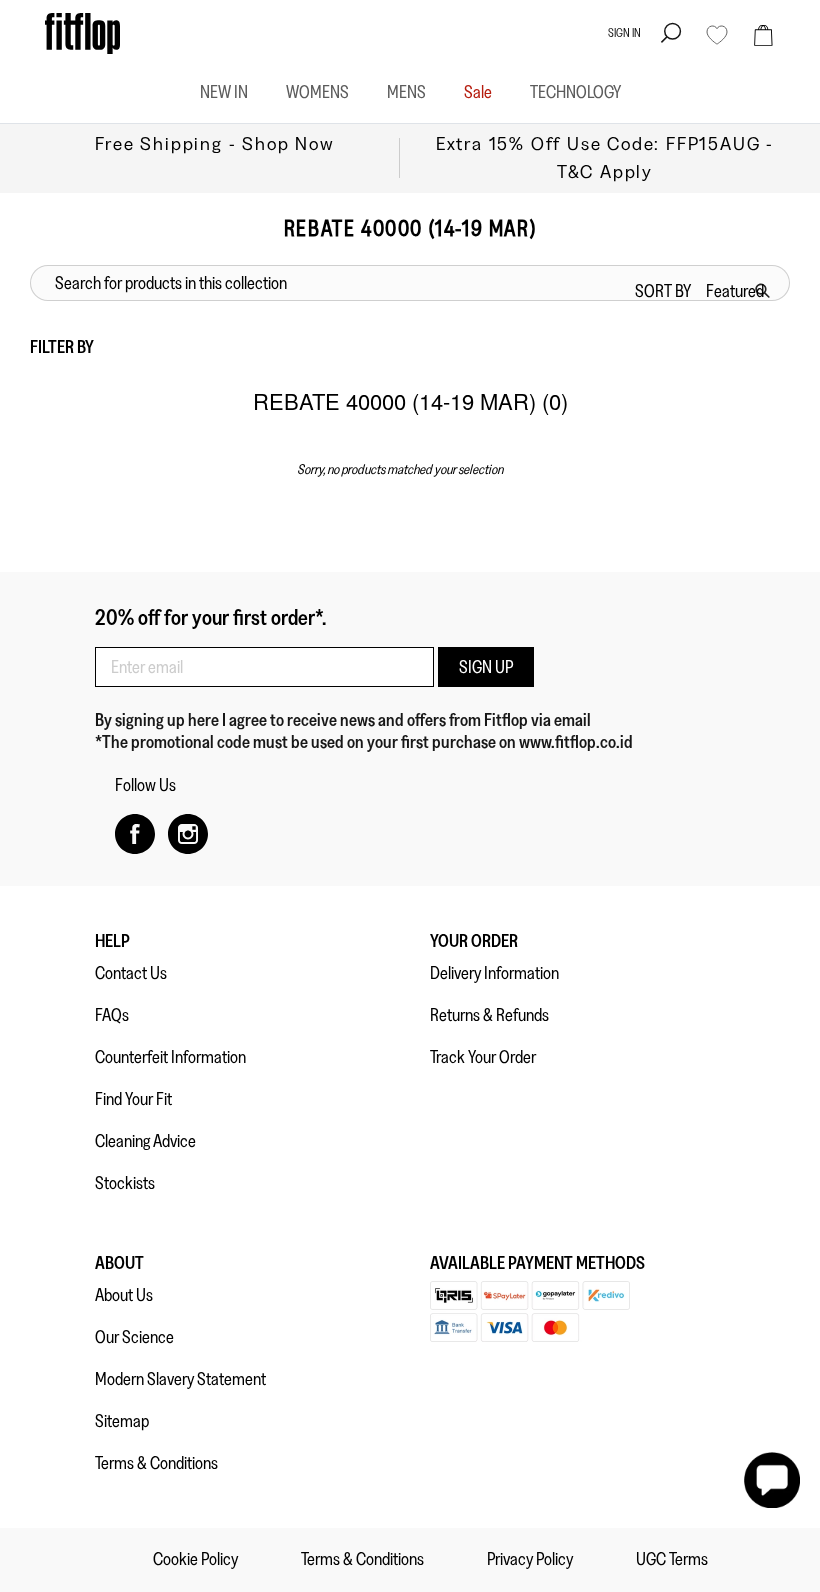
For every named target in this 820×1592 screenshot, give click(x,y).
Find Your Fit (133, 1099)
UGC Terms (672, 1559)
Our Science (134, 1337)
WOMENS (317, 92)
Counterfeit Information (170, 1057)
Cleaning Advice (145, 1141)
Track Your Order (483, 1057)
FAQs (112, 1015)
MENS (406, 92)
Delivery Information (494, 973)
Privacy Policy (530, 1559)
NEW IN (224, 92)
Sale (478, 92)
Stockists (125, 1183)
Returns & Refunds (489, 1015)
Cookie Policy (195, 1559)
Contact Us (131, 973)
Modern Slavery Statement (180, 1379)
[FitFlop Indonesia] (82, 33)
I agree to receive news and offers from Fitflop (376, 720)
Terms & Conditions (156, 1463)
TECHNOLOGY (575, 92)
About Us (124, 1295)
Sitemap (122, 1421)
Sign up (486, 667)
